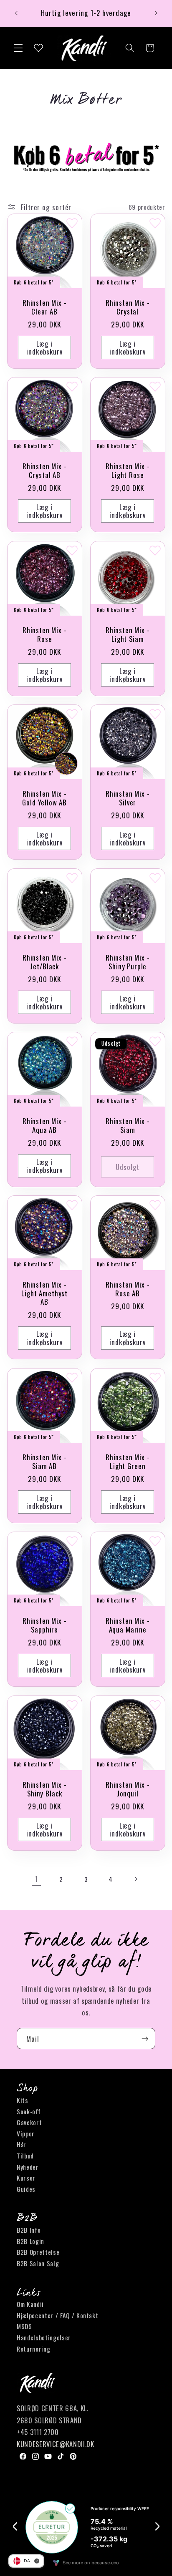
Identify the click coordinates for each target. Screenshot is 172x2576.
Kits (23, 2100)
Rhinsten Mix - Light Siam (128, 634)
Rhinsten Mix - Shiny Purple (128, 962)
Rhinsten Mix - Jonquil (128, 1789)
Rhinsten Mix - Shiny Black (44, 1789)
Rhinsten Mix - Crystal (128, 307)
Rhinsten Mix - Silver (128, 798)
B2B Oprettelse (38, 2252)
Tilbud (25, 2156)
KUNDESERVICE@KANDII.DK (56, 2444)
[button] (18, 48)
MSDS (24, 2326)
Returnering (33, 2349)
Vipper (26, 2133)
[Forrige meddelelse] (16, 13)
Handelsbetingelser (44, 2337)
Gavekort (29, 2122)
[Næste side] (136, 1879)
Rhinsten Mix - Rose (44, 634)
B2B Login (30, 2241)
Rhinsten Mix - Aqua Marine (128, 1625)
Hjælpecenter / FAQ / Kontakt (57, 2315)
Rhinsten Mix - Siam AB (44, 1462)
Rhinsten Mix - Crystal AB (44, 471)
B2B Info (29, 2230)
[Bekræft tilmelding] (145, 2039)
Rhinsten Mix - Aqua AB (44, 1126)
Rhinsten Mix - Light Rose (128, 471)
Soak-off (29, 2111)
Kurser (26, 2178)
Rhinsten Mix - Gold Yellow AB (44, 798)
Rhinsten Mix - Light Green (128, 1462)
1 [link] (37, 1879)
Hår (21, 2144)
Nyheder (28, 2167)
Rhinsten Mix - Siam (128, 1126)
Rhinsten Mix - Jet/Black (44, 962)
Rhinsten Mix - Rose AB (128, 1289)
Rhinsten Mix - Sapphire (44, 1625)
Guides (26, 2189)
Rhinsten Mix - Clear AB (44, 307)
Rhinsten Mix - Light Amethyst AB (44, 1293)
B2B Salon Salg (38, 2263)
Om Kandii (30, 2304)
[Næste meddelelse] (156, 13)
